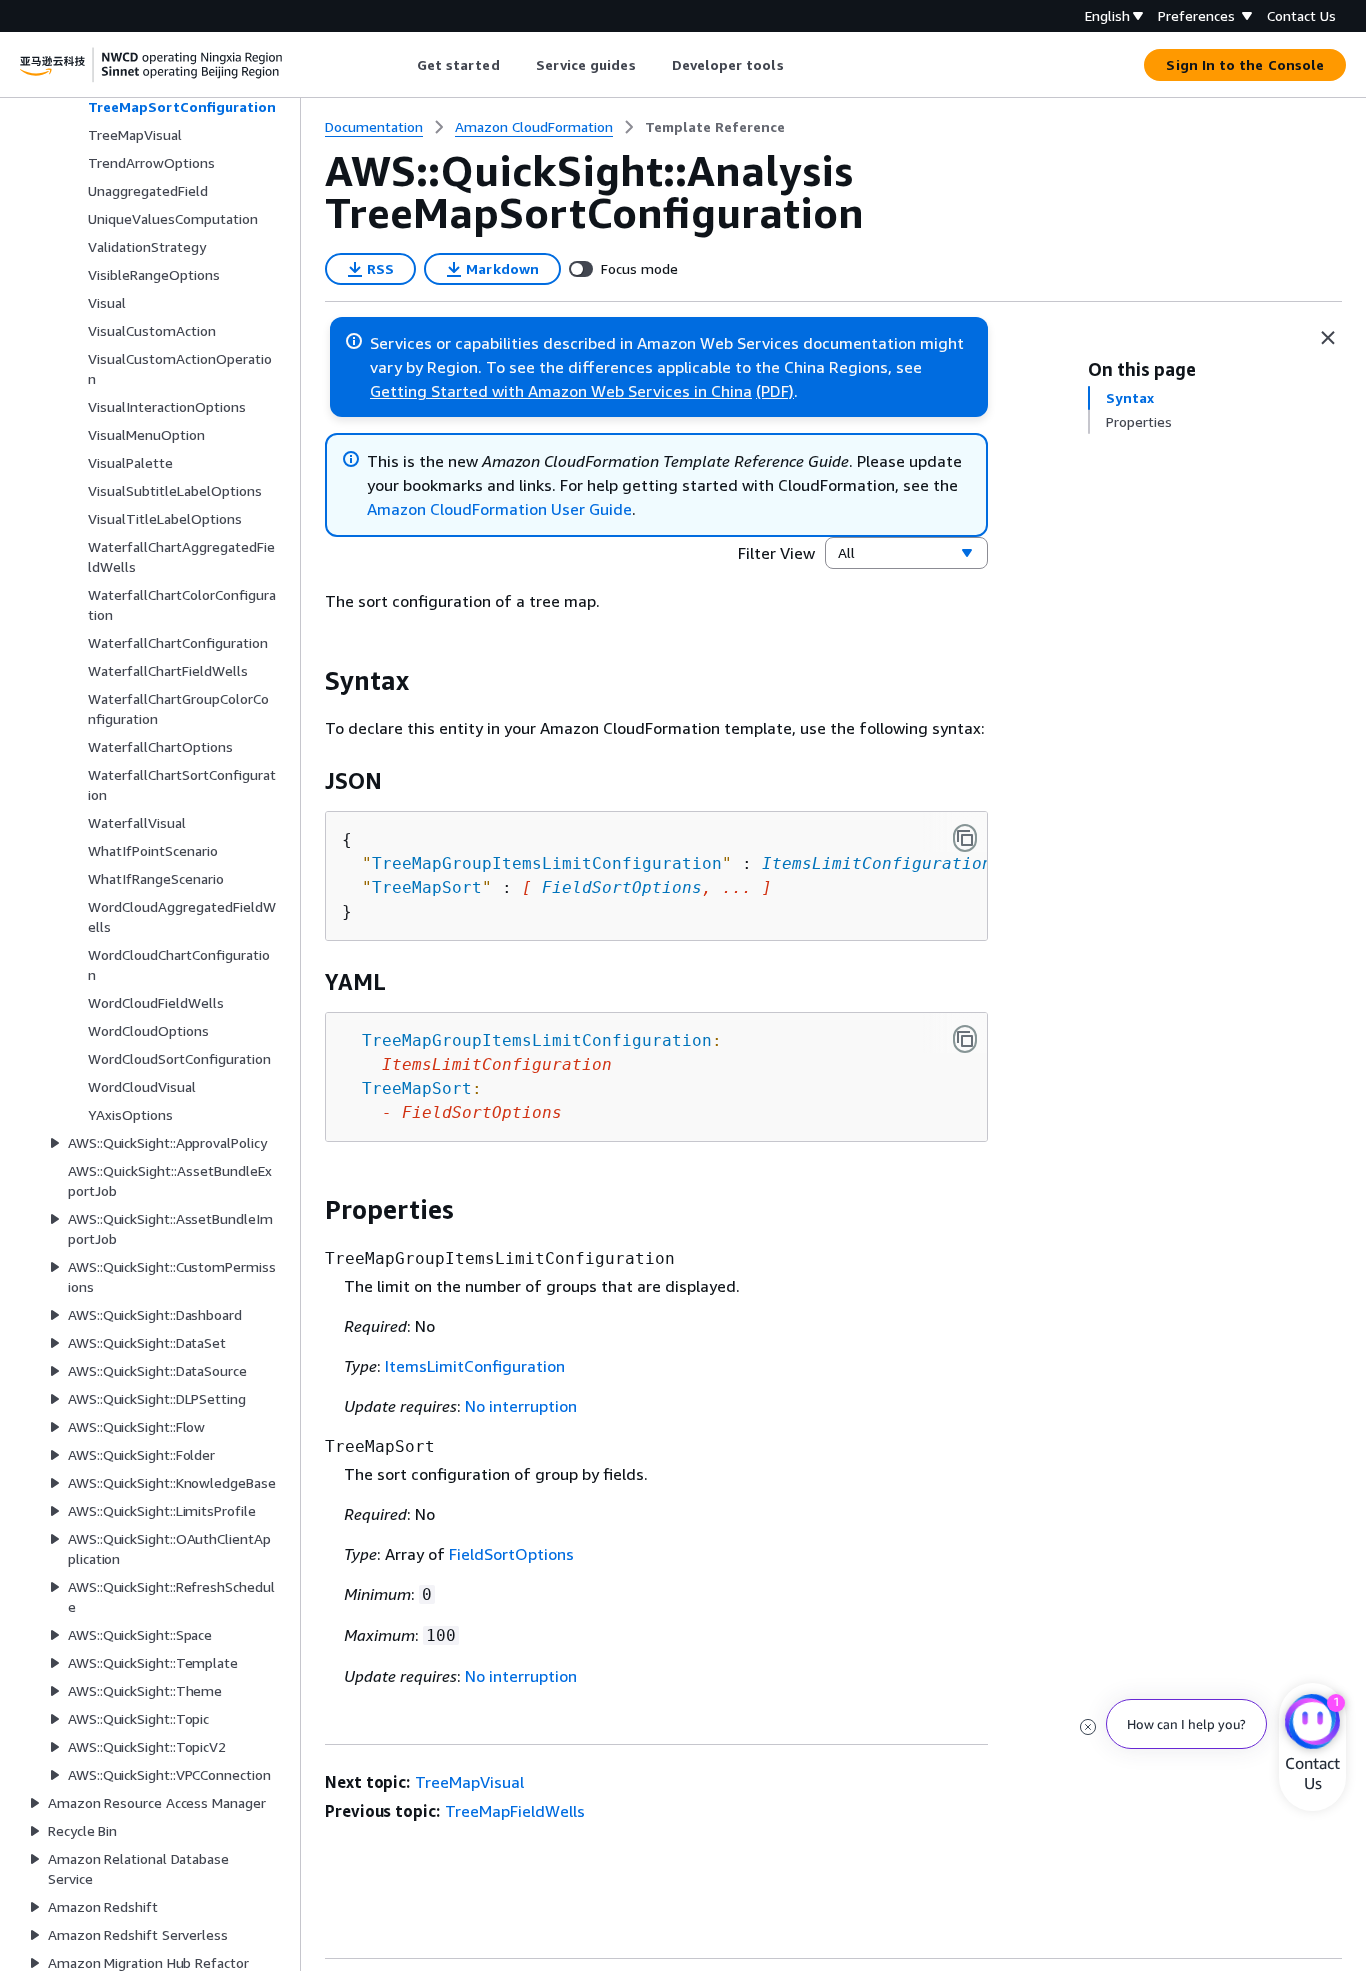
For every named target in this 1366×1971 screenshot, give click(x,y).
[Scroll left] (401, 65)
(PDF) (775, 391)
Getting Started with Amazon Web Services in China (561, 391)
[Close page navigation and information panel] (1328, 338)
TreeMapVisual (469, 1782)
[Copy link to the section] (309, 681)
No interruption (521, 1406)
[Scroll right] (798, 65)
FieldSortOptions (622, 887)
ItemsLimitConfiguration (877, 863)
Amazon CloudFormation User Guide (499, 509)
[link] (715, 127)
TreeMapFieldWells (515, 1811)
